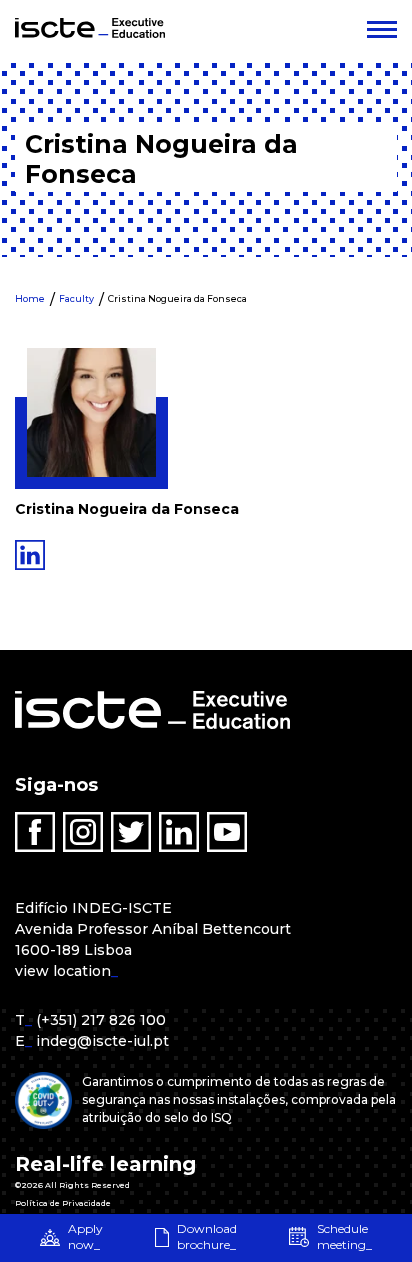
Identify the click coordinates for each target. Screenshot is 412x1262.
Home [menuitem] (30, 298)
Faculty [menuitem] (76, 298)
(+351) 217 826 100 (101, 1020)
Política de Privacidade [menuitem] (63, 1203)
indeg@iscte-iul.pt (102, 1041)
